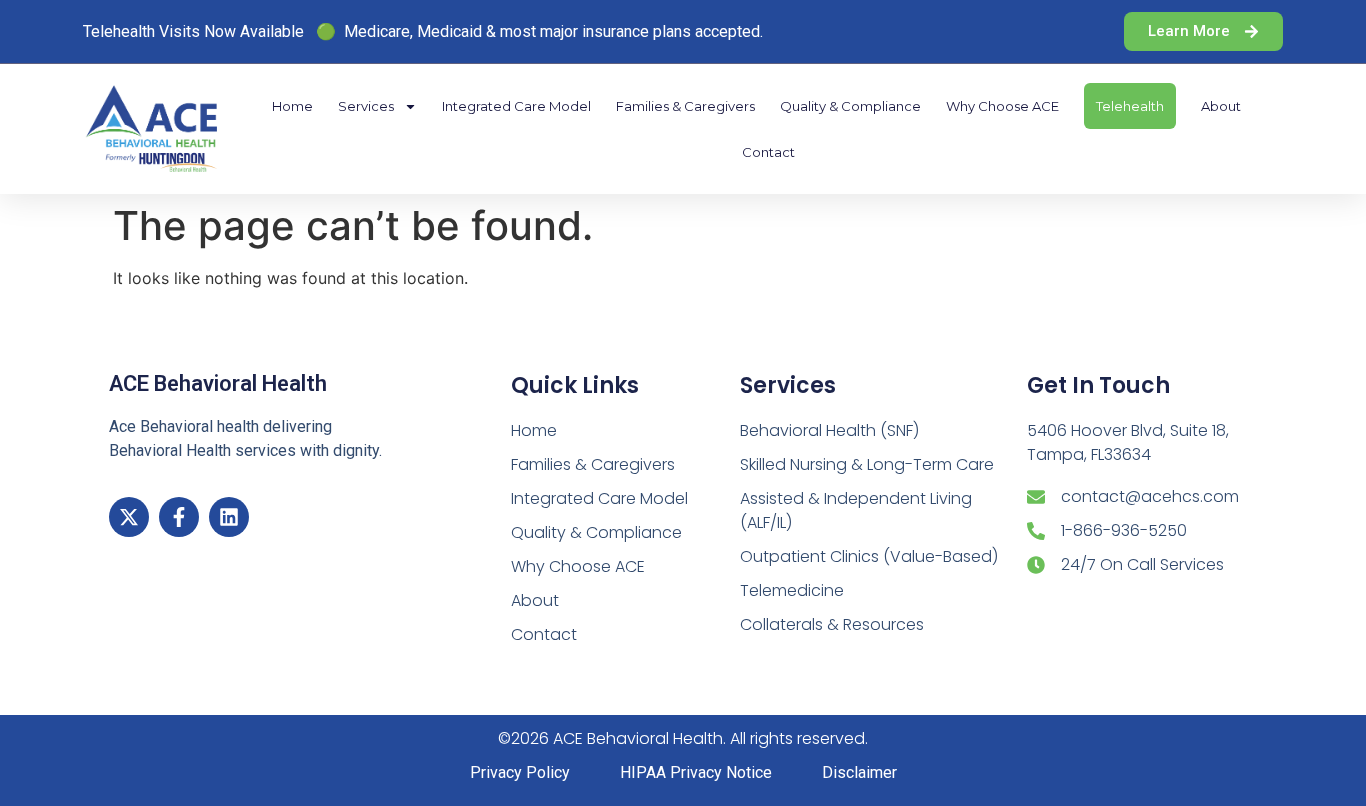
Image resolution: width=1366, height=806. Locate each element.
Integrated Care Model (516, 106)
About (1221, 106)
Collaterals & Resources (832, 624)
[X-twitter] (129, 517)
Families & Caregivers (685, 106)
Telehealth (1130, 106)
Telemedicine (792, 590)
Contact (768, 152)
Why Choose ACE (1002, 106)
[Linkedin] (229, 517)
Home (292, 106)
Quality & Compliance (850, 106)
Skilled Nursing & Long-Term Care (867, 464)
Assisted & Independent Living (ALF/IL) (856, 510)
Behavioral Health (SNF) (829, 430)
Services (366, 106)
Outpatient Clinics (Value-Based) (869, 556)
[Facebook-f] (179, 517)
